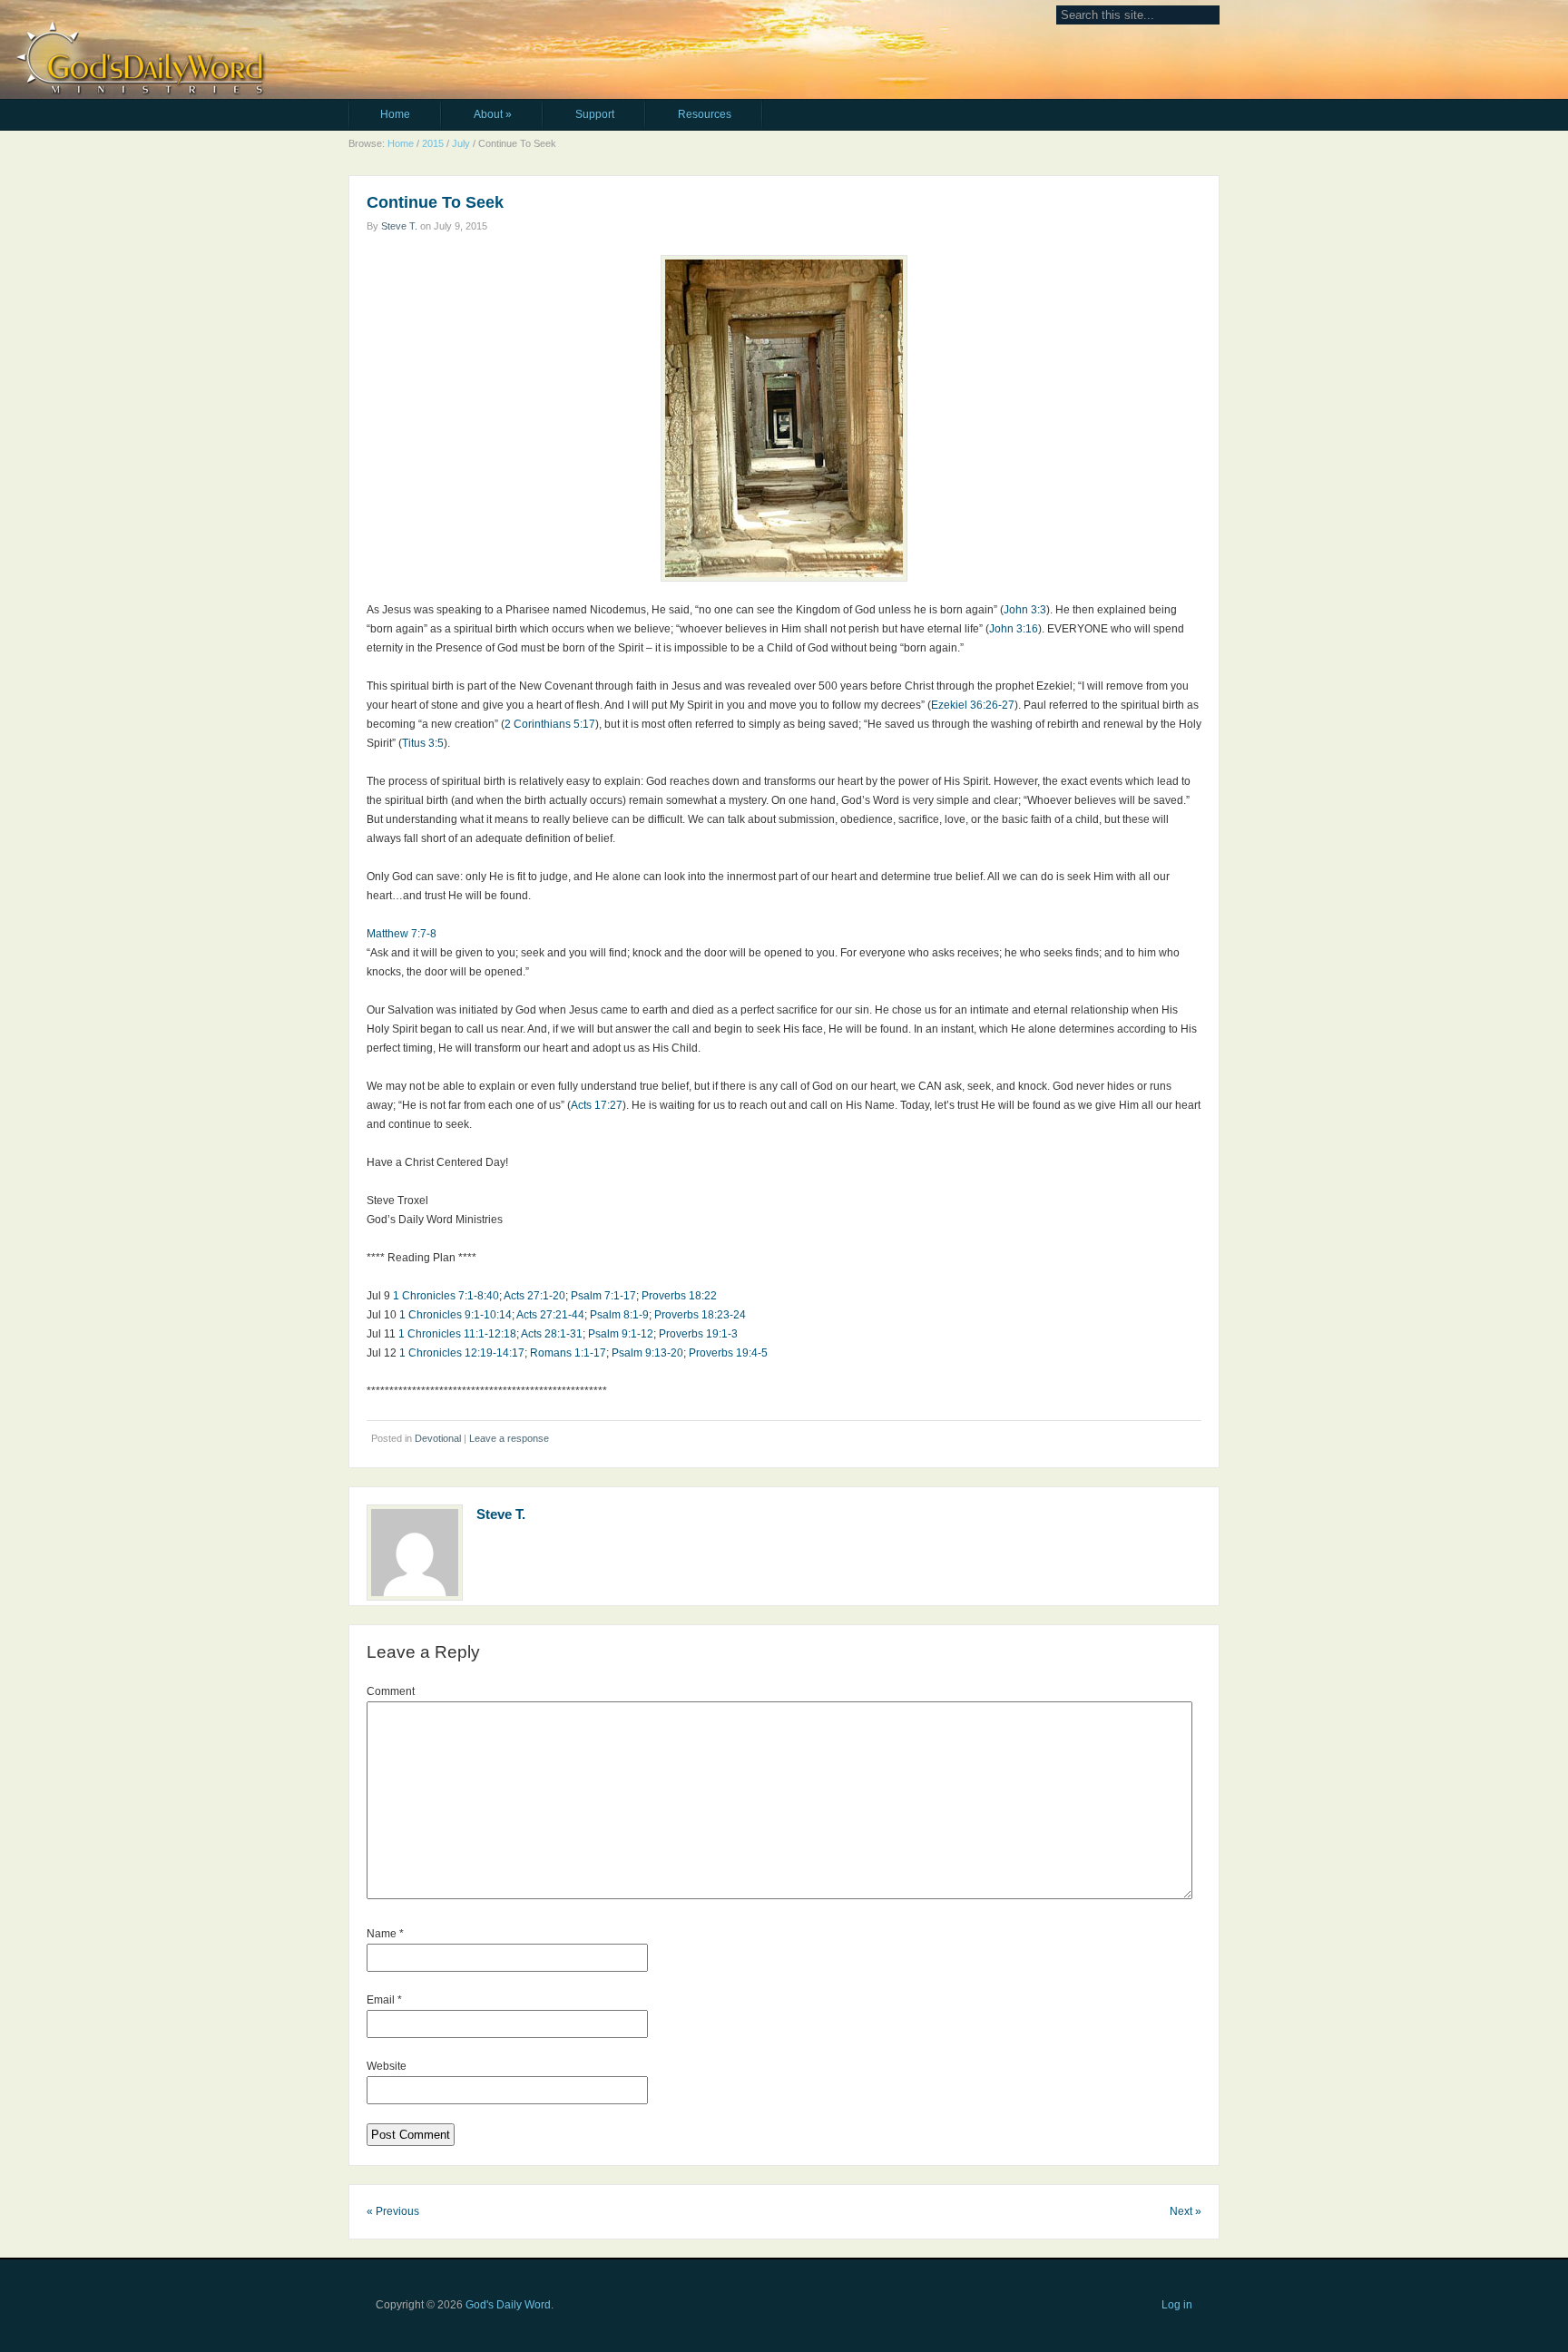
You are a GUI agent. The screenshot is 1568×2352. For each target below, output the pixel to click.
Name (385, 1934)
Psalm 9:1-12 (621, 1334)
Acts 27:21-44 (550, 1315)
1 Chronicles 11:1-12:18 (457, 1334)
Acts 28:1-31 (552, 1334)
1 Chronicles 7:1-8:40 (446, 1296)
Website (387, 2066)
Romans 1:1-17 (568, 1353)
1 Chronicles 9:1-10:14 (456, 1315)
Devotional (438, 1438)
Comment (391, 1691)
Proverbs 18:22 (679, 1296)
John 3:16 (1014, 629)
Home (395, 114)
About (493, 114)
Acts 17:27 (597, 1105)
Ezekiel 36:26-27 (973, 705)
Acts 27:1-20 (534, 1296)
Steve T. (399, 226)
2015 (433, 143)
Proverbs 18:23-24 (700, 1315)
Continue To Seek (435, 202)
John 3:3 (1025, 610)
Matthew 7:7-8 (402, 934)
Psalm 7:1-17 (603, 1296)
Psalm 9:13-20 (647, 1353)
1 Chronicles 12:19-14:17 (462, 1353)
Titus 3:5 (423, 743)
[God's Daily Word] (467, 25)
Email (384, 2000)
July (461, 143)
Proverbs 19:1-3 (698, 1334)
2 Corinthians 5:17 (550, 724)
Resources (705, 114)
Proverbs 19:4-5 (728, 1353)
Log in (1177, 2305)
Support (595, 114)
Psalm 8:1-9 (619, 1315)
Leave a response (509, 1438)
